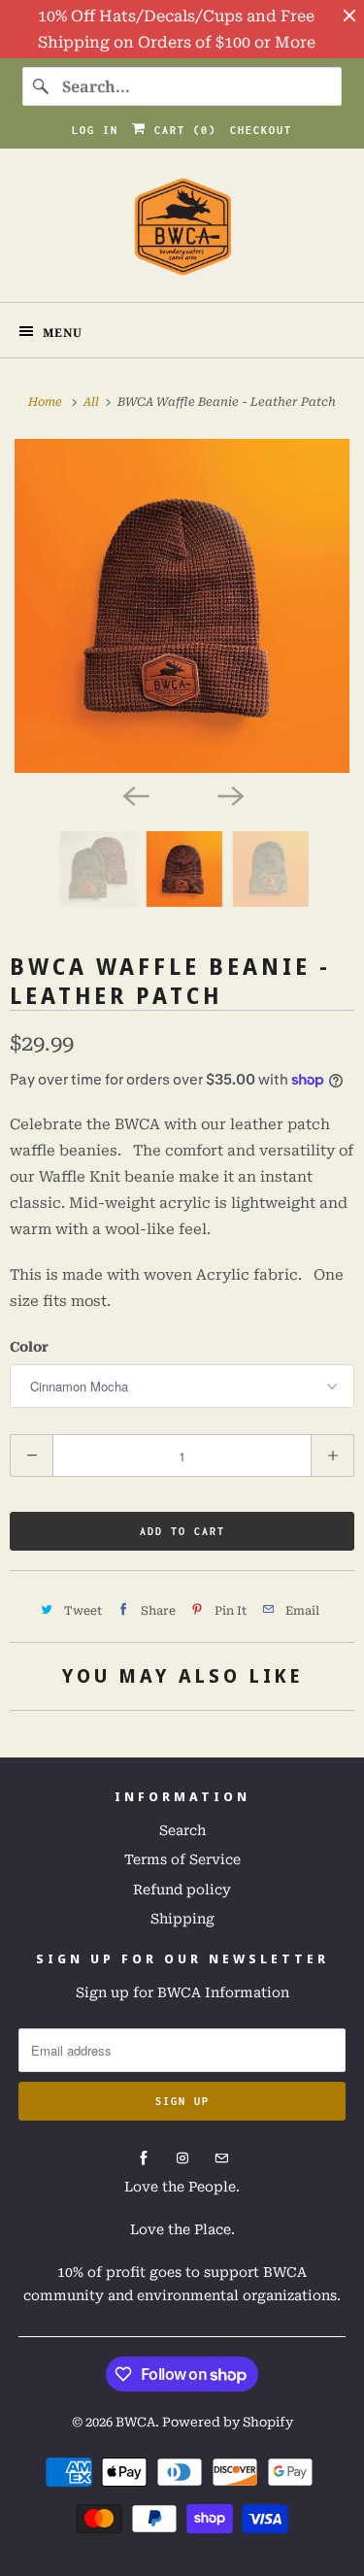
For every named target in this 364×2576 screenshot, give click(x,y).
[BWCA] (182, 233)
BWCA (135, 2422)
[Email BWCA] (221, 2158)
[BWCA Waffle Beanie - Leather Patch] (182, 606)
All (93, 402)
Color (29, 1347)
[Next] (230, 794)
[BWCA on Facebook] (144, 2158)
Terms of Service (182, 1859)
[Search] (42, 86)
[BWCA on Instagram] (182, 2158)
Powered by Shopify (228, 2422)
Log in (95, 130)
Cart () (182, 130)
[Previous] (135, 794)
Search (182, 1830)
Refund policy (182, 1890)
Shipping (182, 1919)
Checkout (261, 130)
